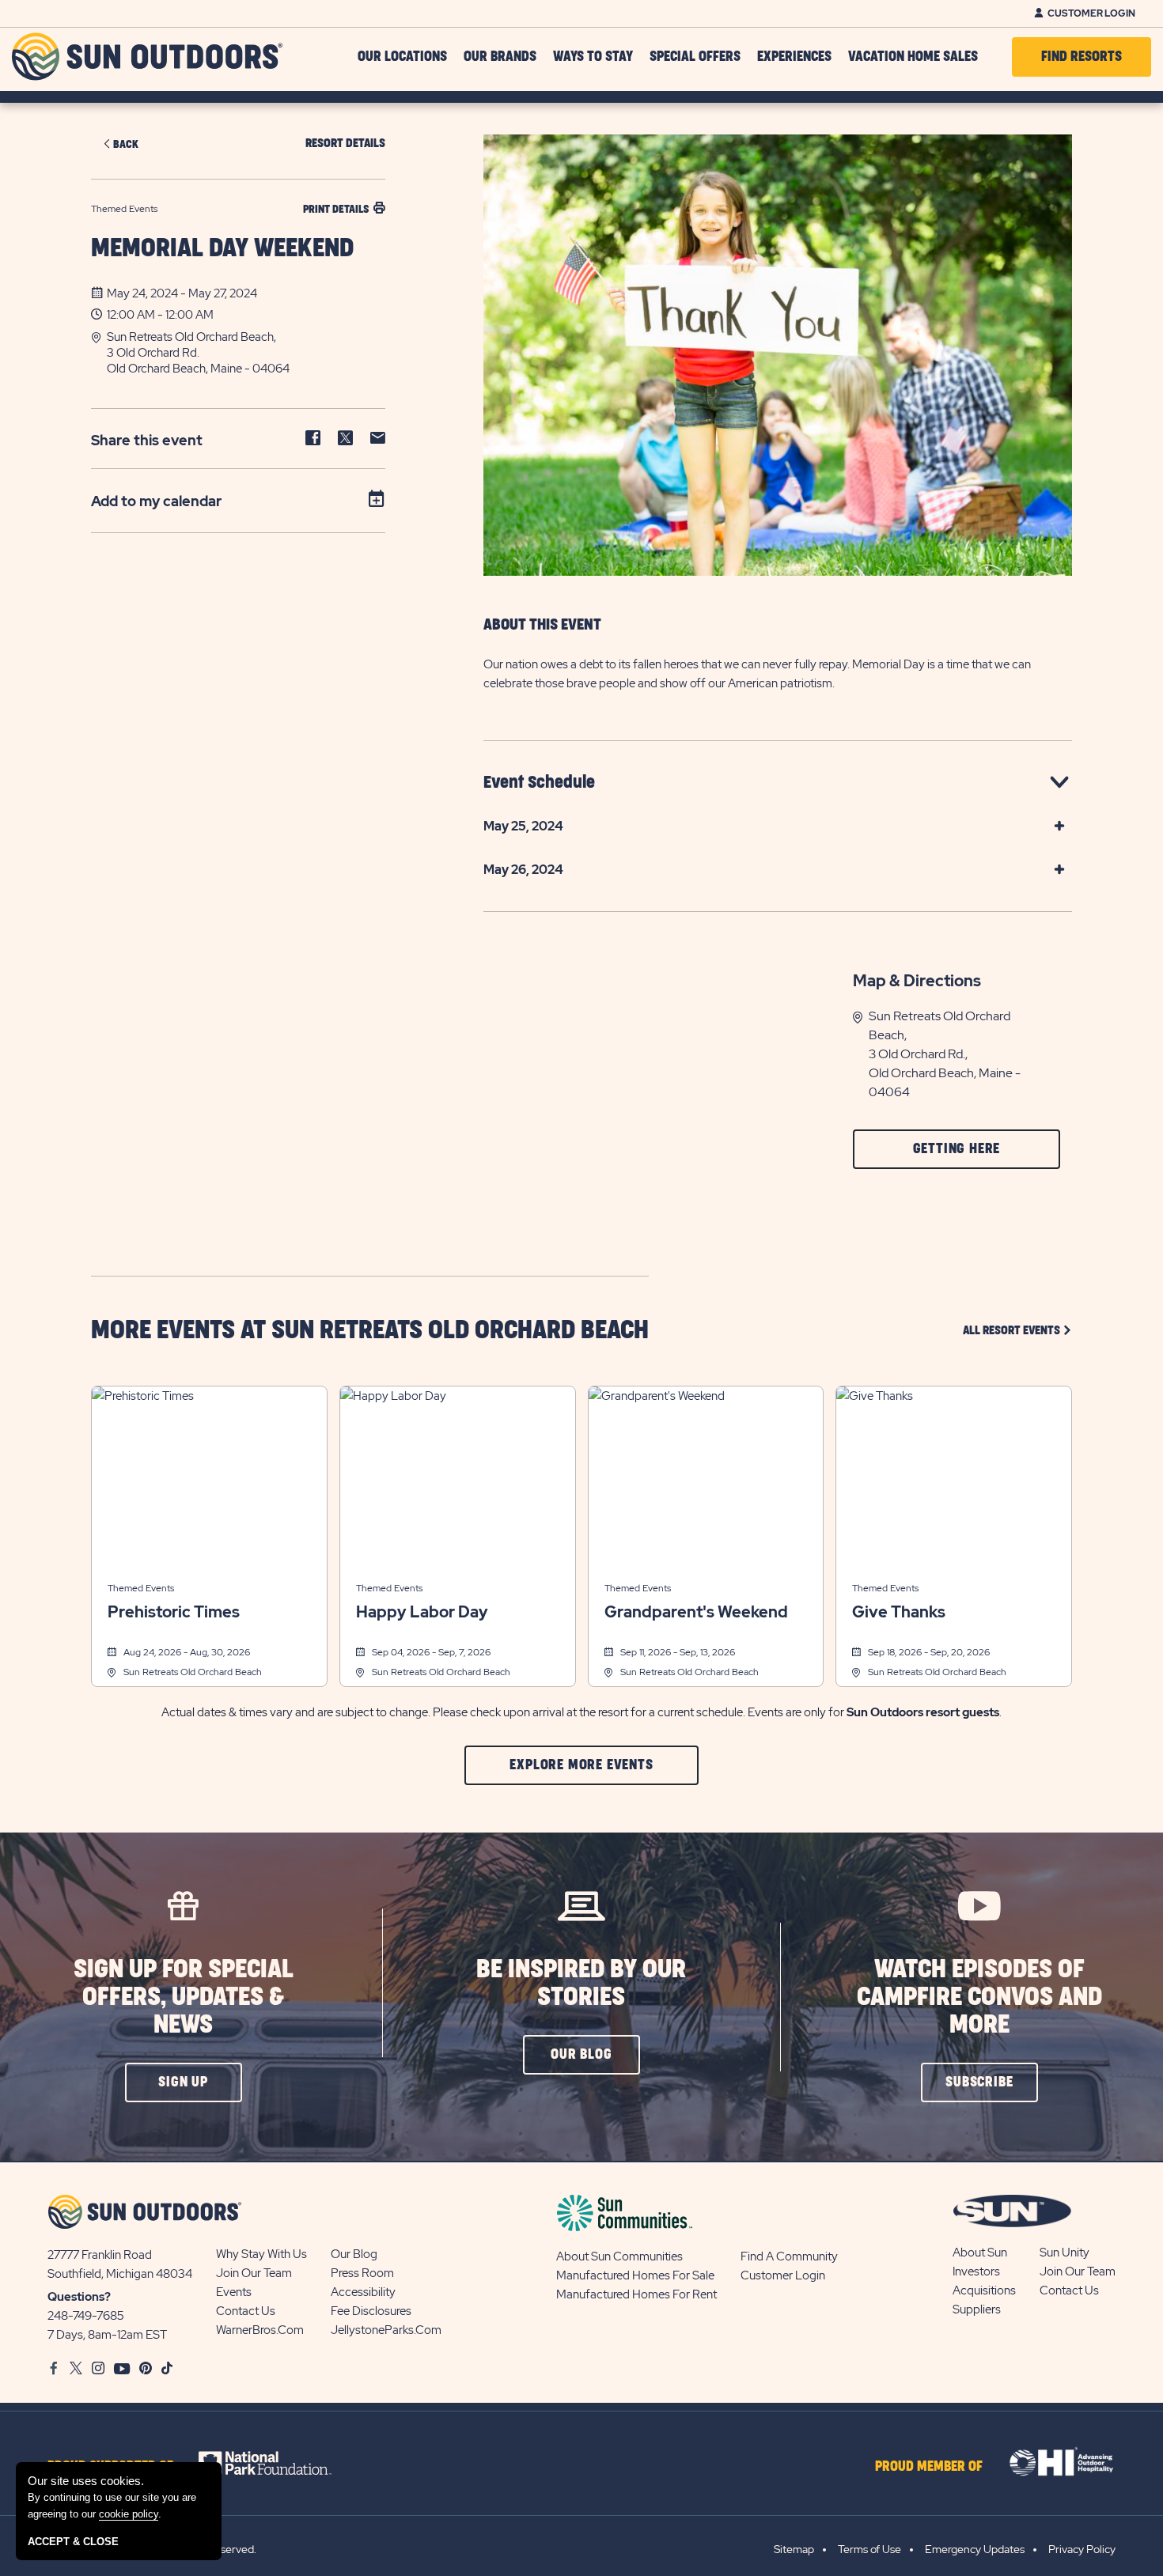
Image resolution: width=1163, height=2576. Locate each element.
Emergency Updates (975, 2549)
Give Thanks (899, 1612)
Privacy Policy (1082, 2549)
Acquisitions (984, 2290)
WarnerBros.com (260, 2330)
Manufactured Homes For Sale (635, 2275)
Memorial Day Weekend (222, 249)
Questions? (79, 2297)
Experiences (794, 57)
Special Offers (695, 57)
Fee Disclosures (371, 2311)
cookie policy (129, 2514)
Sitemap (794, 2549)
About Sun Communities (619, 2256)
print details (336, 209)
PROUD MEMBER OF (929, 2467)
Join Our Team (254, 2273)
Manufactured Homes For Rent (636, 2294)
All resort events (1017, 1330)
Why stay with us (261, 2254)
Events (234, 2292)
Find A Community (789, 2256)
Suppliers (977, 2309)
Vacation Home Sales (913, 57)
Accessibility (363, 2292)
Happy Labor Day (422, 1612)
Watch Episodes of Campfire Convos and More (979, 1997)
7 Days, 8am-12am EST (107, 2335)
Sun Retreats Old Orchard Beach (193, 1672)
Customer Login (1091, 13)
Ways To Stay (593, 57)
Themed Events (141, 1588)
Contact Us (246, 2311)
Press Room (362, 2273)
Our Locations (402, 57)
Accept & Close (73, 2542)
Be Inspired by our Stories (581, 1984)
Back (126, 144)
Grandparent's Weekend (696, 1612)
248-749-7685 (86, 2316)
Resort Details (345, 144)
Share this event (147, 440)
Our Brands (500, 57)
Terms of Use (869, 2549)
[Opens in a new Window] (279, 2463)
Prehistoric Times (174, 1612)
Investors (976, 2271)
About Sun (980, 2253)
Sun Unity (1065, 2253)
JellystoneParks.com (386, 2330)
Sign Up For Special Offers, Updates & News (184, 1997)
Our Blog (354, 2254)
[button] (246, 353)
